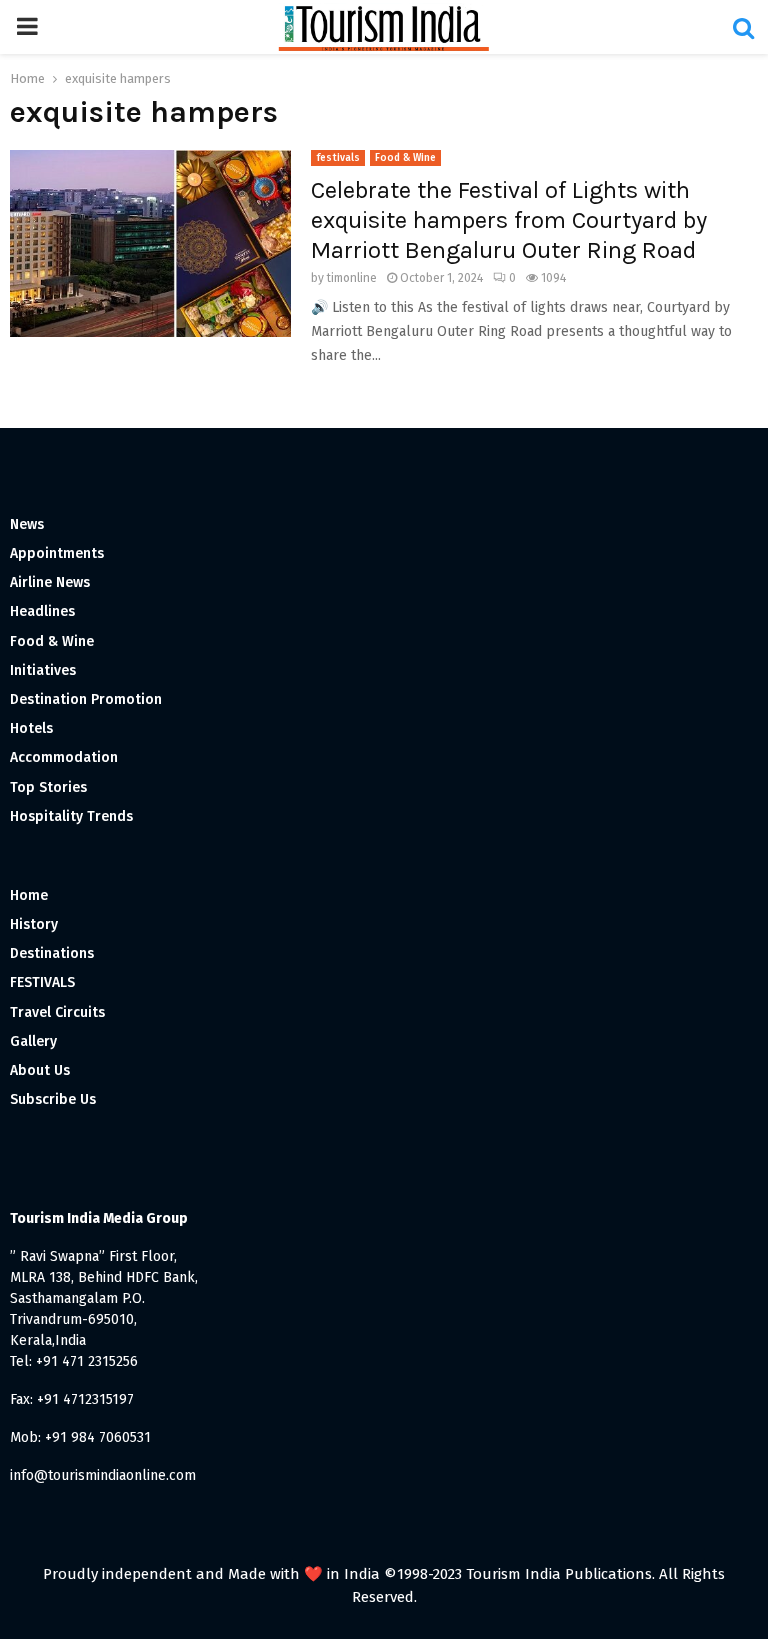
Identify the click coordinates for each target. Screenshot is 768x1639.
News (27, 524)
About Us (40, 1070)
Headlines (42, 611)
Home (29, 895)
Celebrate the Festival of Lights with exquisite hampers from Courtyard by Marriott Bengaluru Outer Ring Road (509, 220)
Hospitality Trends (71, 816)
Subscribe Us (53, 1099)
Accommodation (64, 757)
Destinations (52, 953)
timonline (352, 278)
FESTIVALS (42, 982)
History (34, 924)
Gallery (33, 1041)
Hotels (31, 728)
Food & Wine (405, 158)
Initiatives (43, 670)
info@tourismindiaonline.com (103, 1475)
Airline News (50, 582)
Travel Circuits (57, 1012)
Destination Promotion (86, 699)
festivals (338, 158)
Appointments (57, 553)
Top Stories (48, 787)
